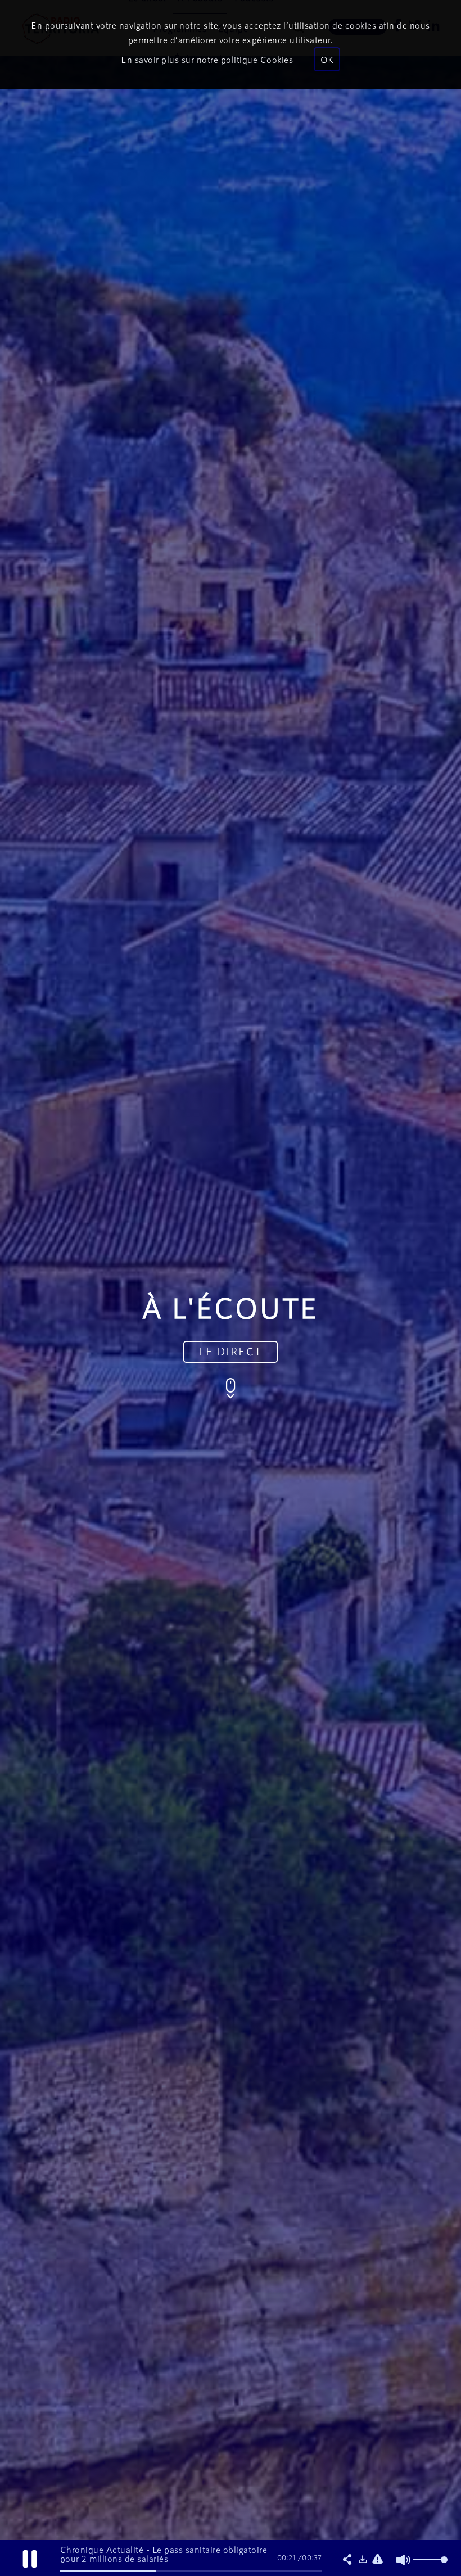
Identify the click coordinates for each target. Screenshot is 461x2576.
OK (327, 59)
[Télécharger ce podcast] (363, 2560)
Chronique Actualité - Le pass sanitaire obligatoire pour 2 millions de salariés (164, 2554)
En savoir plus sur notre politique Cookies (207, 59)
